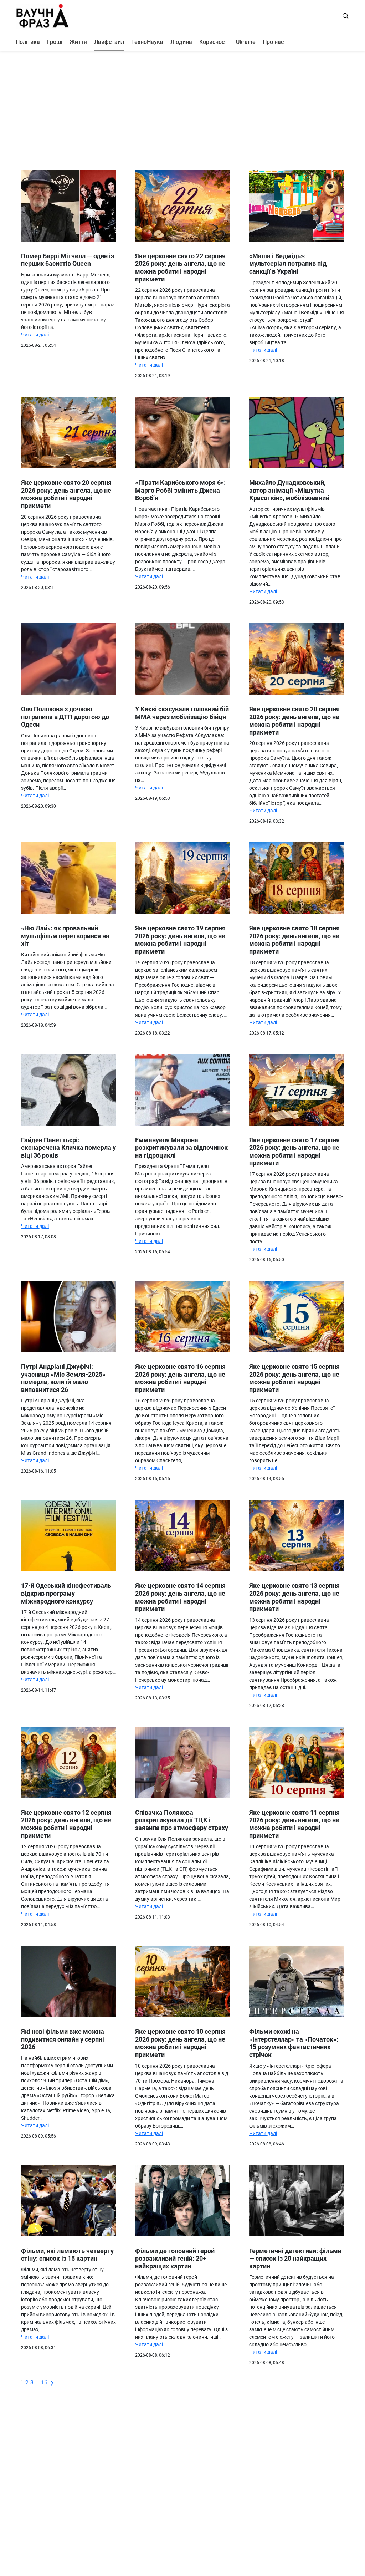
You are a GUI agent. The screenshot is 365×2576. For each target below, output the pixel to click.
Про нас (273, 42)
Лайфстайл (109, 42)
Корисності (214, 42)
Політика (28, 42)
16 (44, 2382)
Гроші (55, 42)
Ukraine (246, 42)
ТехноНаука (147, 42)
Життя (78, 42)
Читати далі (35, 335)
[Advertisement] (182, 108)
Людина (181, 42)
